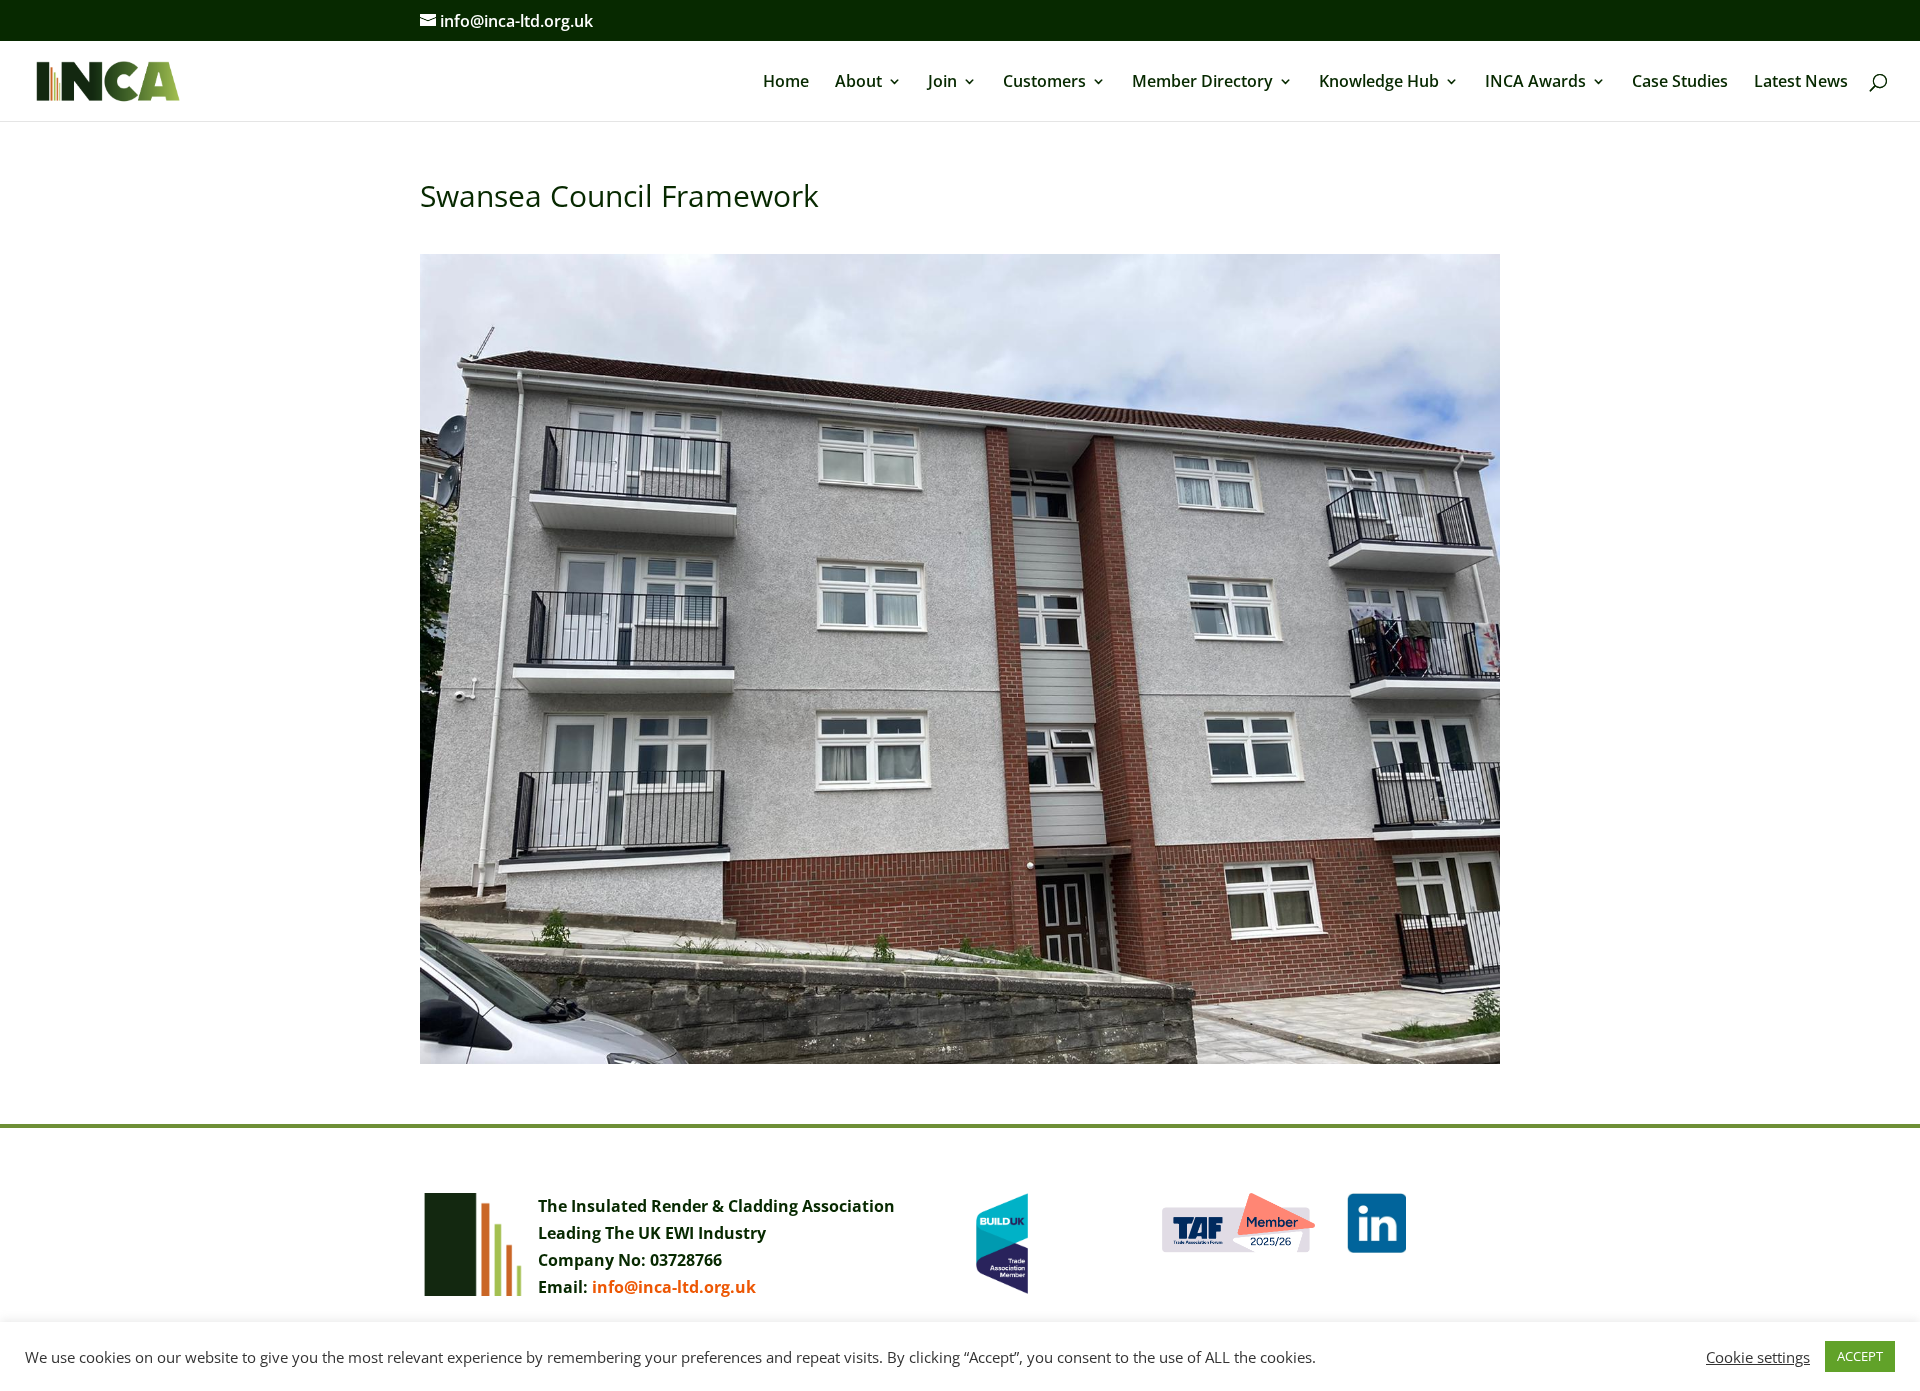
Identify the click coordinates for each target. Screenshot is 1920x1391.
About (858, 83)
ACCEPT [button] (1860, 1356)
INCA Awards (1535, 83)
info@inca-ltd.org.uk (674, 1287)
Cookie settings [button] (1758, 1357)
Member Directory (1202, 83)
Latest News (1801, 83)
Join (942, 83)
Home (786, 83)
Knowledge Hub (1379, 83)
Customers (1044, 83)
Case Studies (1680, 83)
